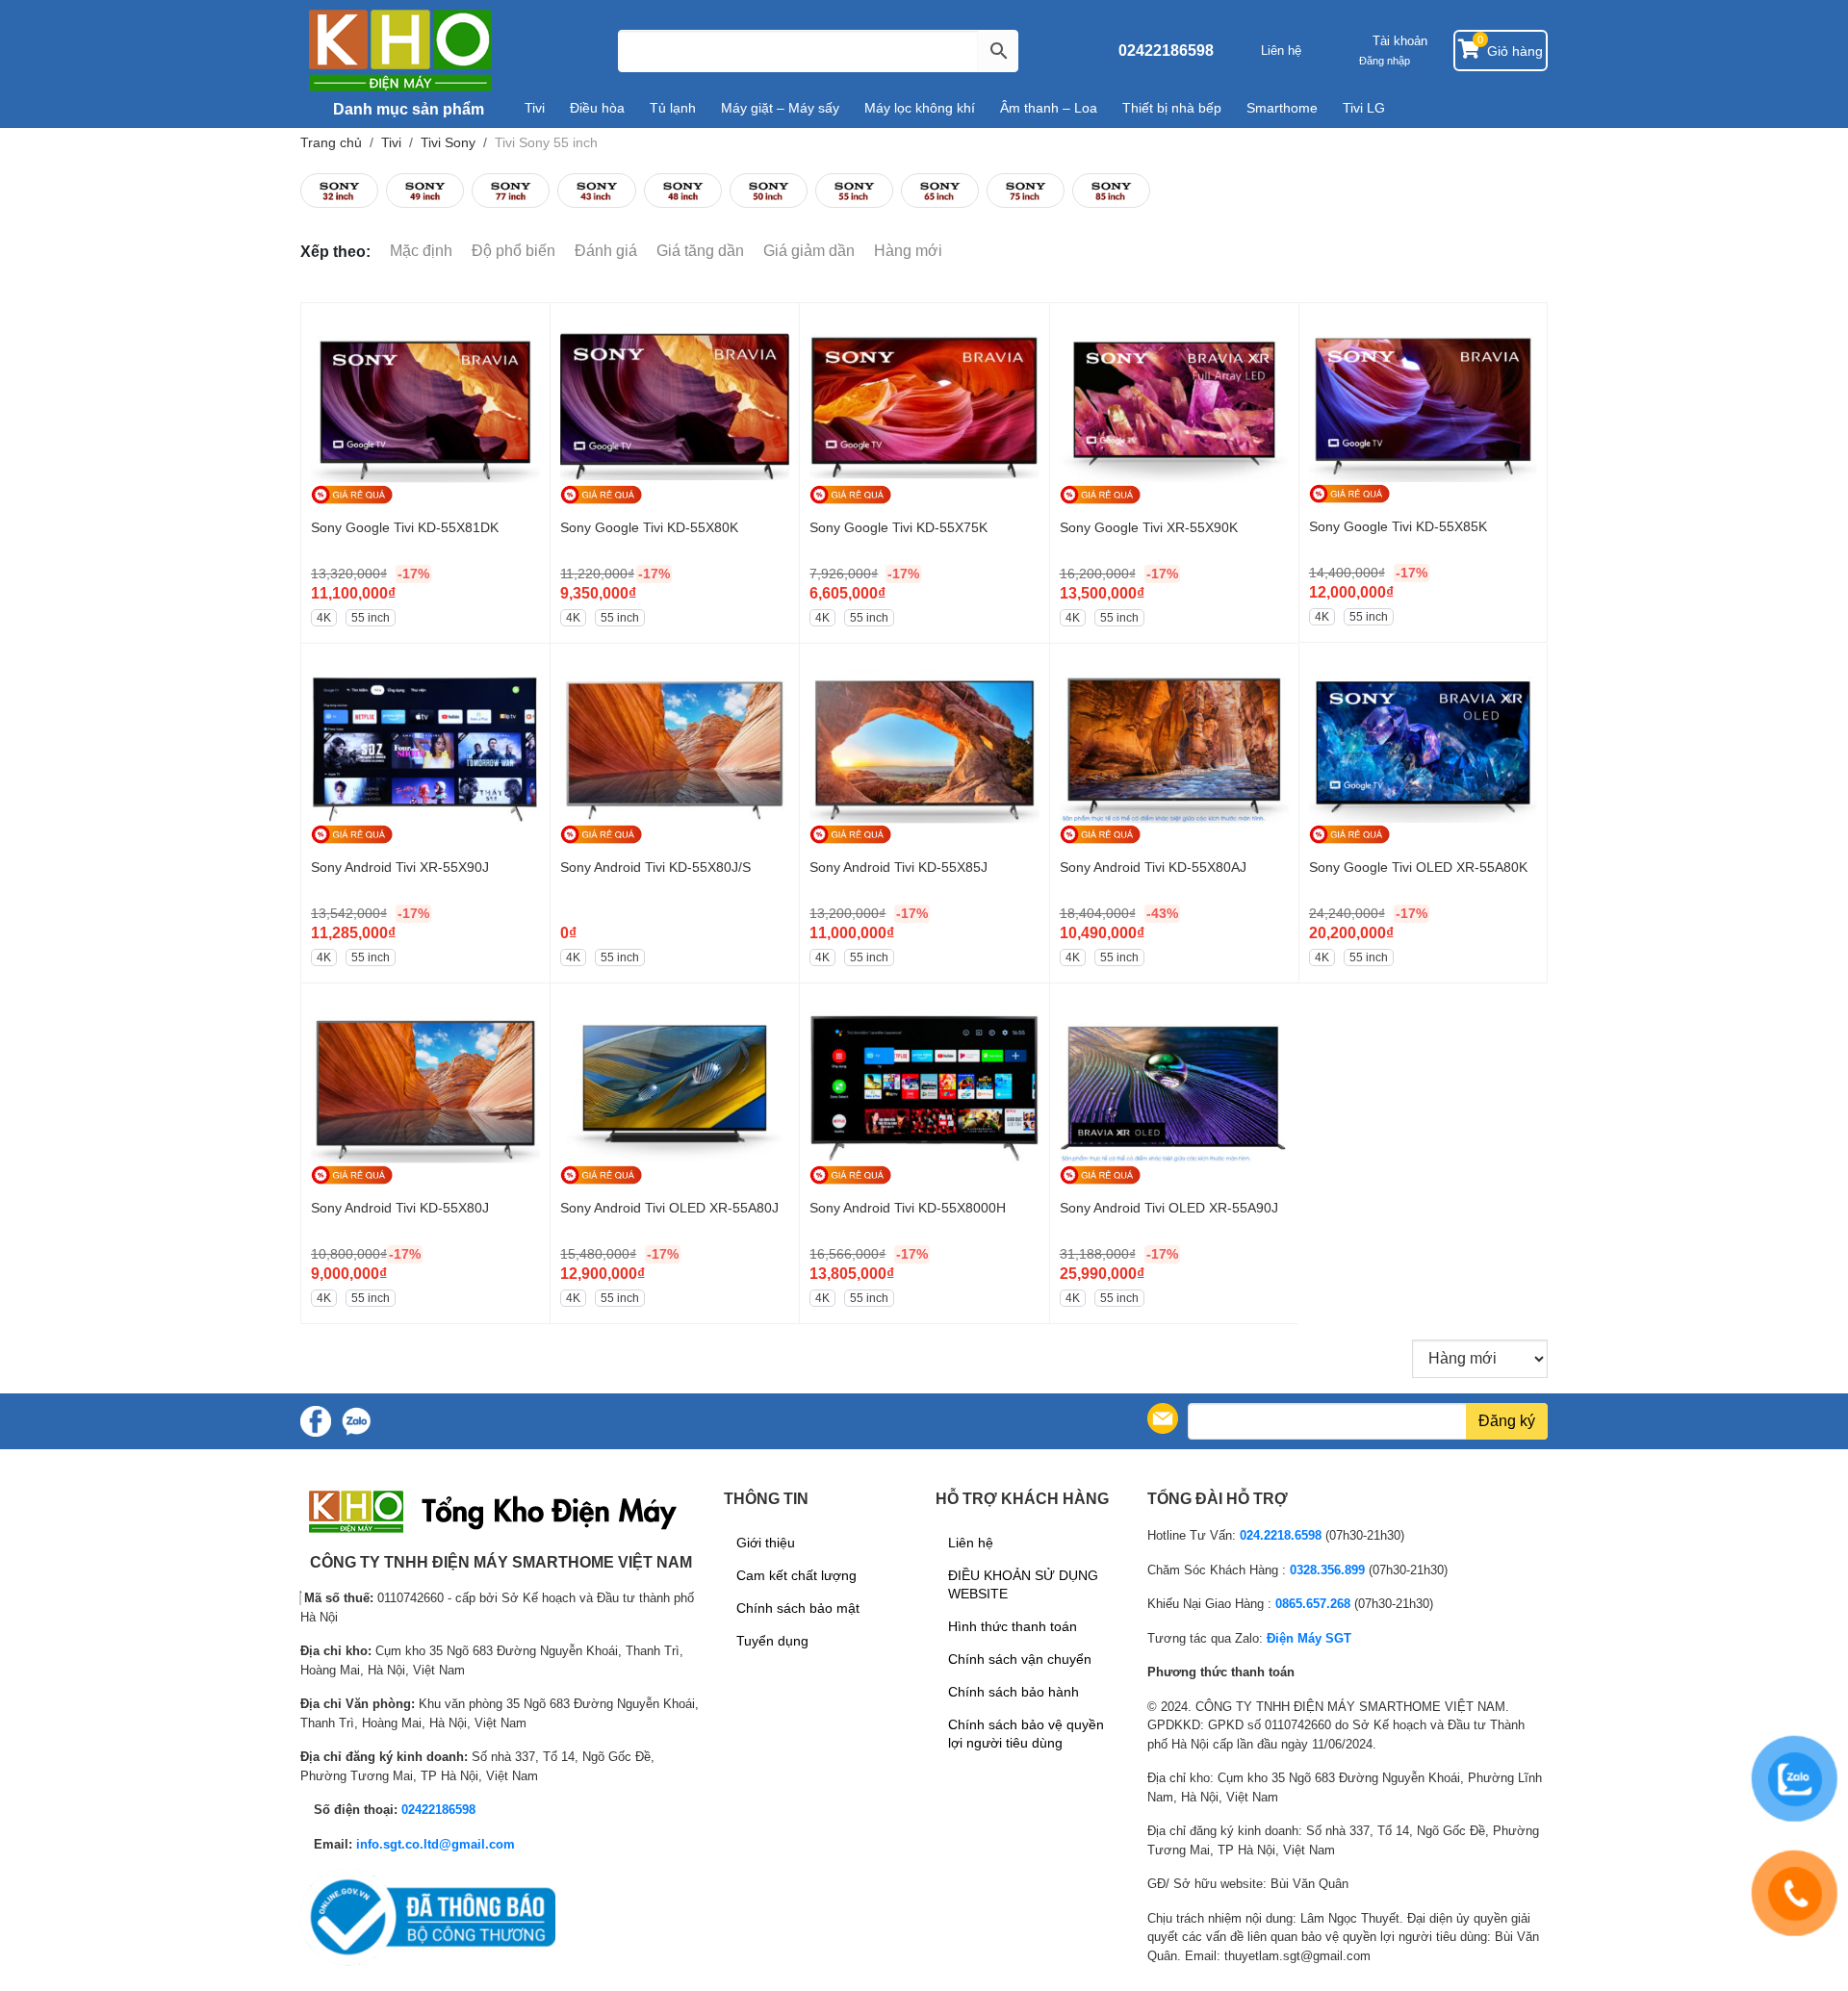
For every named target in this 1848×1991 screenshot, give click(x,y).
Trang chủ (331, 142)
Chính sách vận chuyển (1020, 1659)
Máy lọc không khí (920, 108)
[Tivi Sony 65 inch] (940, 191)
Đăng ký (1507, 1421)
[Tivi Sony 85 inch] (1111, 191)
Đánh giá (606, 251)
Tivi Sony (448, 142)
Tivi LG (1364, 108)
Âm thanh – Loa (1049, 108)
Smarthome (1282, 108)
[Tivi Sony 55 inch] (854, 191)
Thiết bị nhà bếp (1172, 108)
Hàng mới (908, 251)
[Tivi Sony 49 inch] (425, 191)
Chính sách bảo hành (1014, 1692)
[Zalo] (356, 1421)
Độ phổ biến (513, 251)
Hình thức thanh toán (1013, 1626)
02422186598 (1166, 51)
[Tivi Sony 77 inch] (511, 191)
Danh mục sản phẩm (407, 109)
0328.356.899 (1327, 1570)
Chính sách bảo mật (798, 1608)
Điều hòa (597, 108)
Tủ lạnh (673, 108)
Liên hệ (1281, 51)
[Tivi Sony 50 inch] (769, 191)
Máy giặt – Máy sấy (780, 108)
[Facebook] (316, 1421)
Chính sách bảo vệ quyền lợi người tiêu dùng (1026, 1734)
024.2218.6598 (1281, 1535)
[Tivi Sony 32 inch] (339, 191)
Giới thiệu (766, 1543)
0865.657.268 (1313, 1604)
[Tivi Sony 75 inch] (1026, 191)
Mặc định (421, 251)
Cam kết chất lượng (796, 1575)
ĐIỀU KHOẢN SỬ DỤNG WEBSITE (1023, 1584)
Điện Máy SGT (1309, 1638)
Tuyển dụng (772, 1641)
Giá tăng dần (700, 251)
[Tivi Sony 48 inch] (683, 191)
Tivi (535, 108)
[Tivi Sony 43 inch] (596, 191)
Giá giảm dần (809, 251)
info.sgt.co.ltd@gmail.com (436, 1844)
